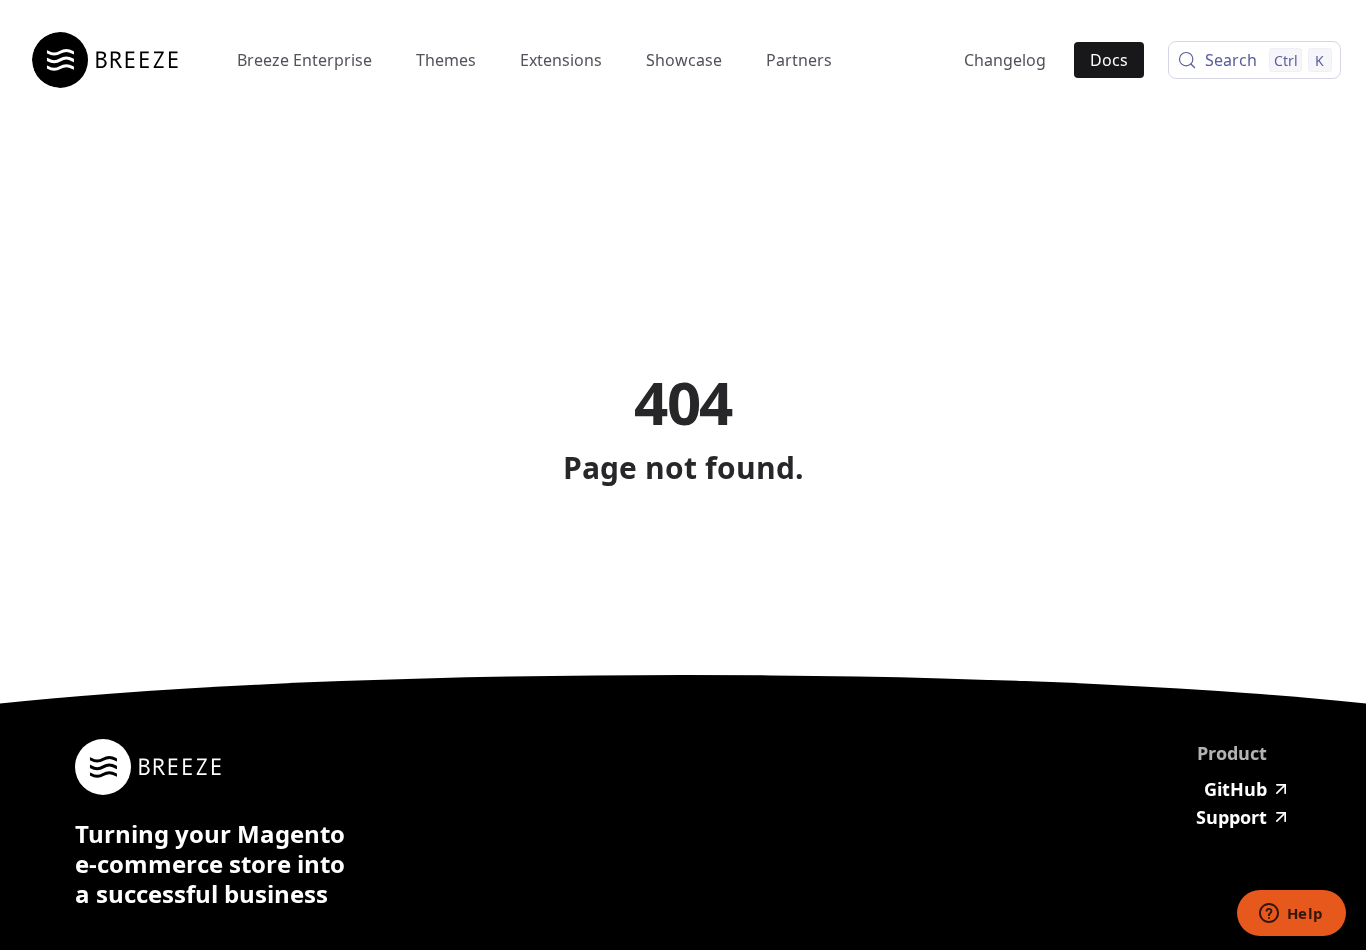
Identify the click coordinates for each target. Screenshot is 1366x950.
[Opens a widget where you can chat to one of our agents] (1291, 915)
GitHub (1235, 789)
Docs (1109, 60)
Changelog (1005, 60)
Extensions (561, 60)
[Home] (112, 60)
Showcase (684, 60)
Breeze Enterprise (304, 60)
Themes (446, 60)
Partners (799, 60)
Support (1231, 817)
